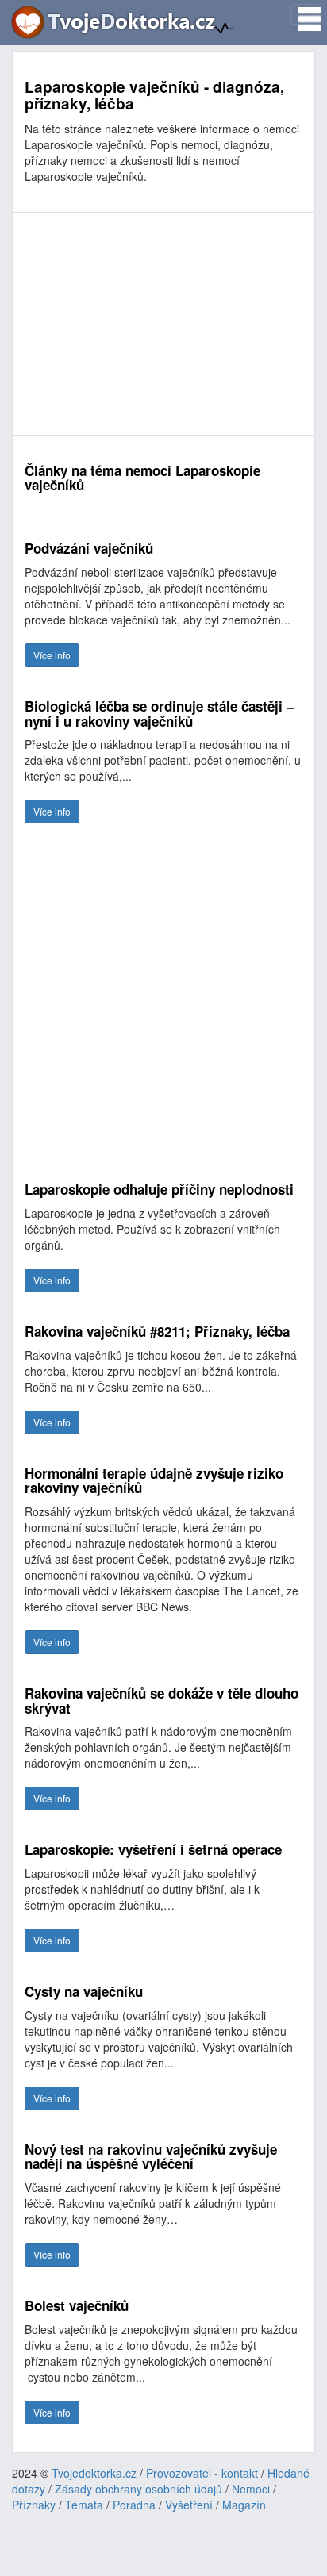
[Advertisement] (163, 324)
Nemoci (251, 2489)
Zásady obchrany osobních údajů (138, 2489)
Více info (52, 655)
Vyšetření (189, 2505)
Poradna (134, 2505)
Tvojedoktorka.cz (94, 2473)
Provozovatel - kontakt (202, 2473)
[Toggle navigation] (305, 14)
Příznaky (34, 2505)
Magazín (244, 2505)
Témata (84, 2505)
